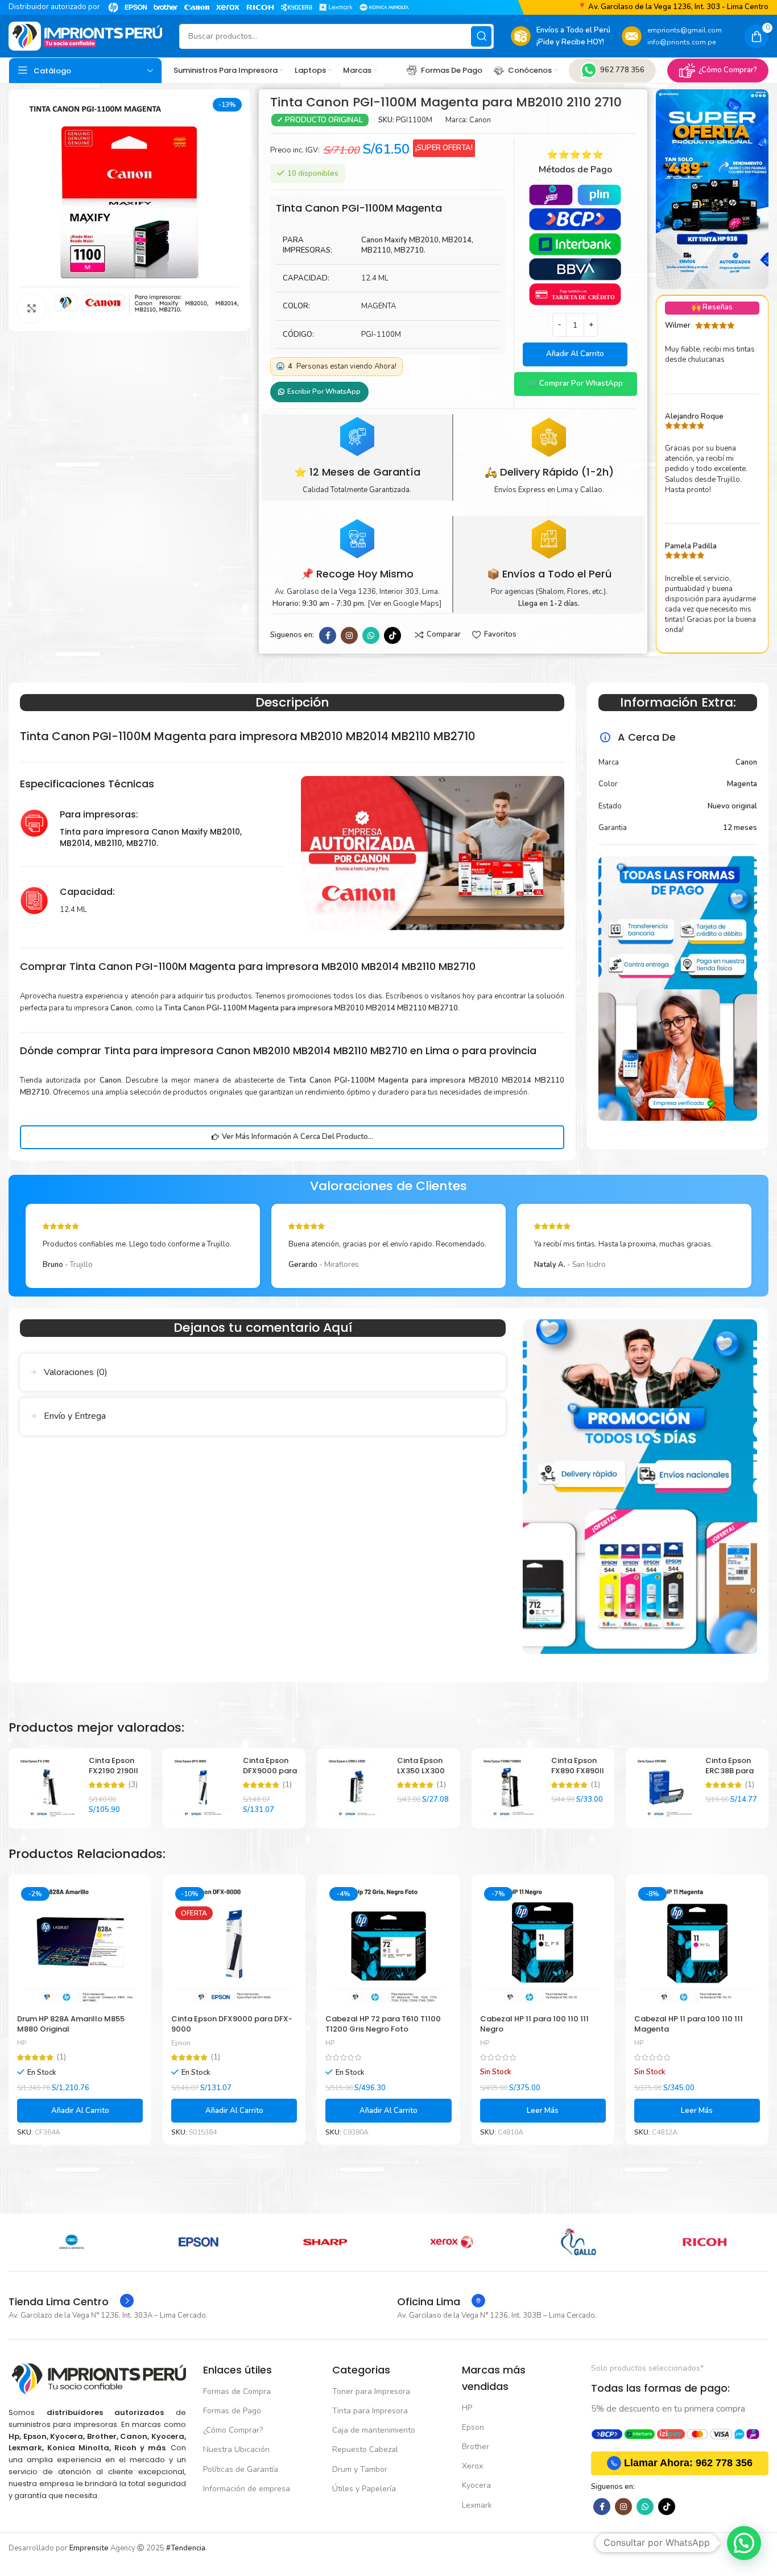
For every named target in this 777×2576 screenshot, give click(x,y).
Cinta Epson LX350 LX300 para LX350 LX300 (421, 1776)
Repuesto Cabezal (365, 2449)
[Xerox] (199, 2242)
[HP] (578, 2242)
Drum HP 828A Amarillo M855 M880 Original (71, 2024)
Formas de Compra (237, 2391)
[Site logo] (85, 36)
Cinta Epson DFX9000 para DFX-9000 (270, 1771)
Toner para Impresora (371, 2391)
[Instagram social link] (349, 635)
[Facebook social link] (328, 635)
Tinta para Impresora (370, 2411)
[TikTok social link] (392, 635)
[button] (575, 384)
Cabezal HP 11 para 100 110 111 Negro (534, 2024)
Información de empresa (247, 2489)
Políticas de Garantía (241, 2469)
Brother (476, 2447)
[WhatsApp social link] (371, 635)
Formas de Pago (232, 2411)
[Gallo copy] (325, 2242)
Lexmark (477, 2505)
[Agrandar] (31, 308)
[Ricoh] (452, 2242)
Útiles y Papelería (364, 2489)
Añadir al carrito (575, 354)
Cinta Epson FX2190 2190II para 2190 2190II (113, 1776)
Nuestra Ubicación (236, 2449)
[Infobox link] (71, 2302)
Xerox (472, 2466)
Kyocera (476, 2485)
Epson (181, 2043)
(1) (287, 1785)
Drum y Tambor (360, 2469)
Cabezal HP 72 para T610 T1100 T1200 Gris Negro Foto (383, 2024)
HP (22, 2043)
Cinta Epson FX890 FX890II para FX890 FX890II (578, 1776)
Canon (480, 120)
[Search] (481, 36)
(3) (133, 1785)
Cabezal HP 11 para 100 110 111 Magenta (689, 2024)
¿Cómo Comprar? (728, 70)
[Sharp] (72, 2242)
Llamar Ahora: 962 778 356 (688, 2463)
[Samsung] (705, 2242)
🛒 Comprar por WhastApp (576, 383)
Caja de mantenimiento (374, 2430)
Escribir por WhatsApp (324, 391)
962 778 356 (622, 70)
